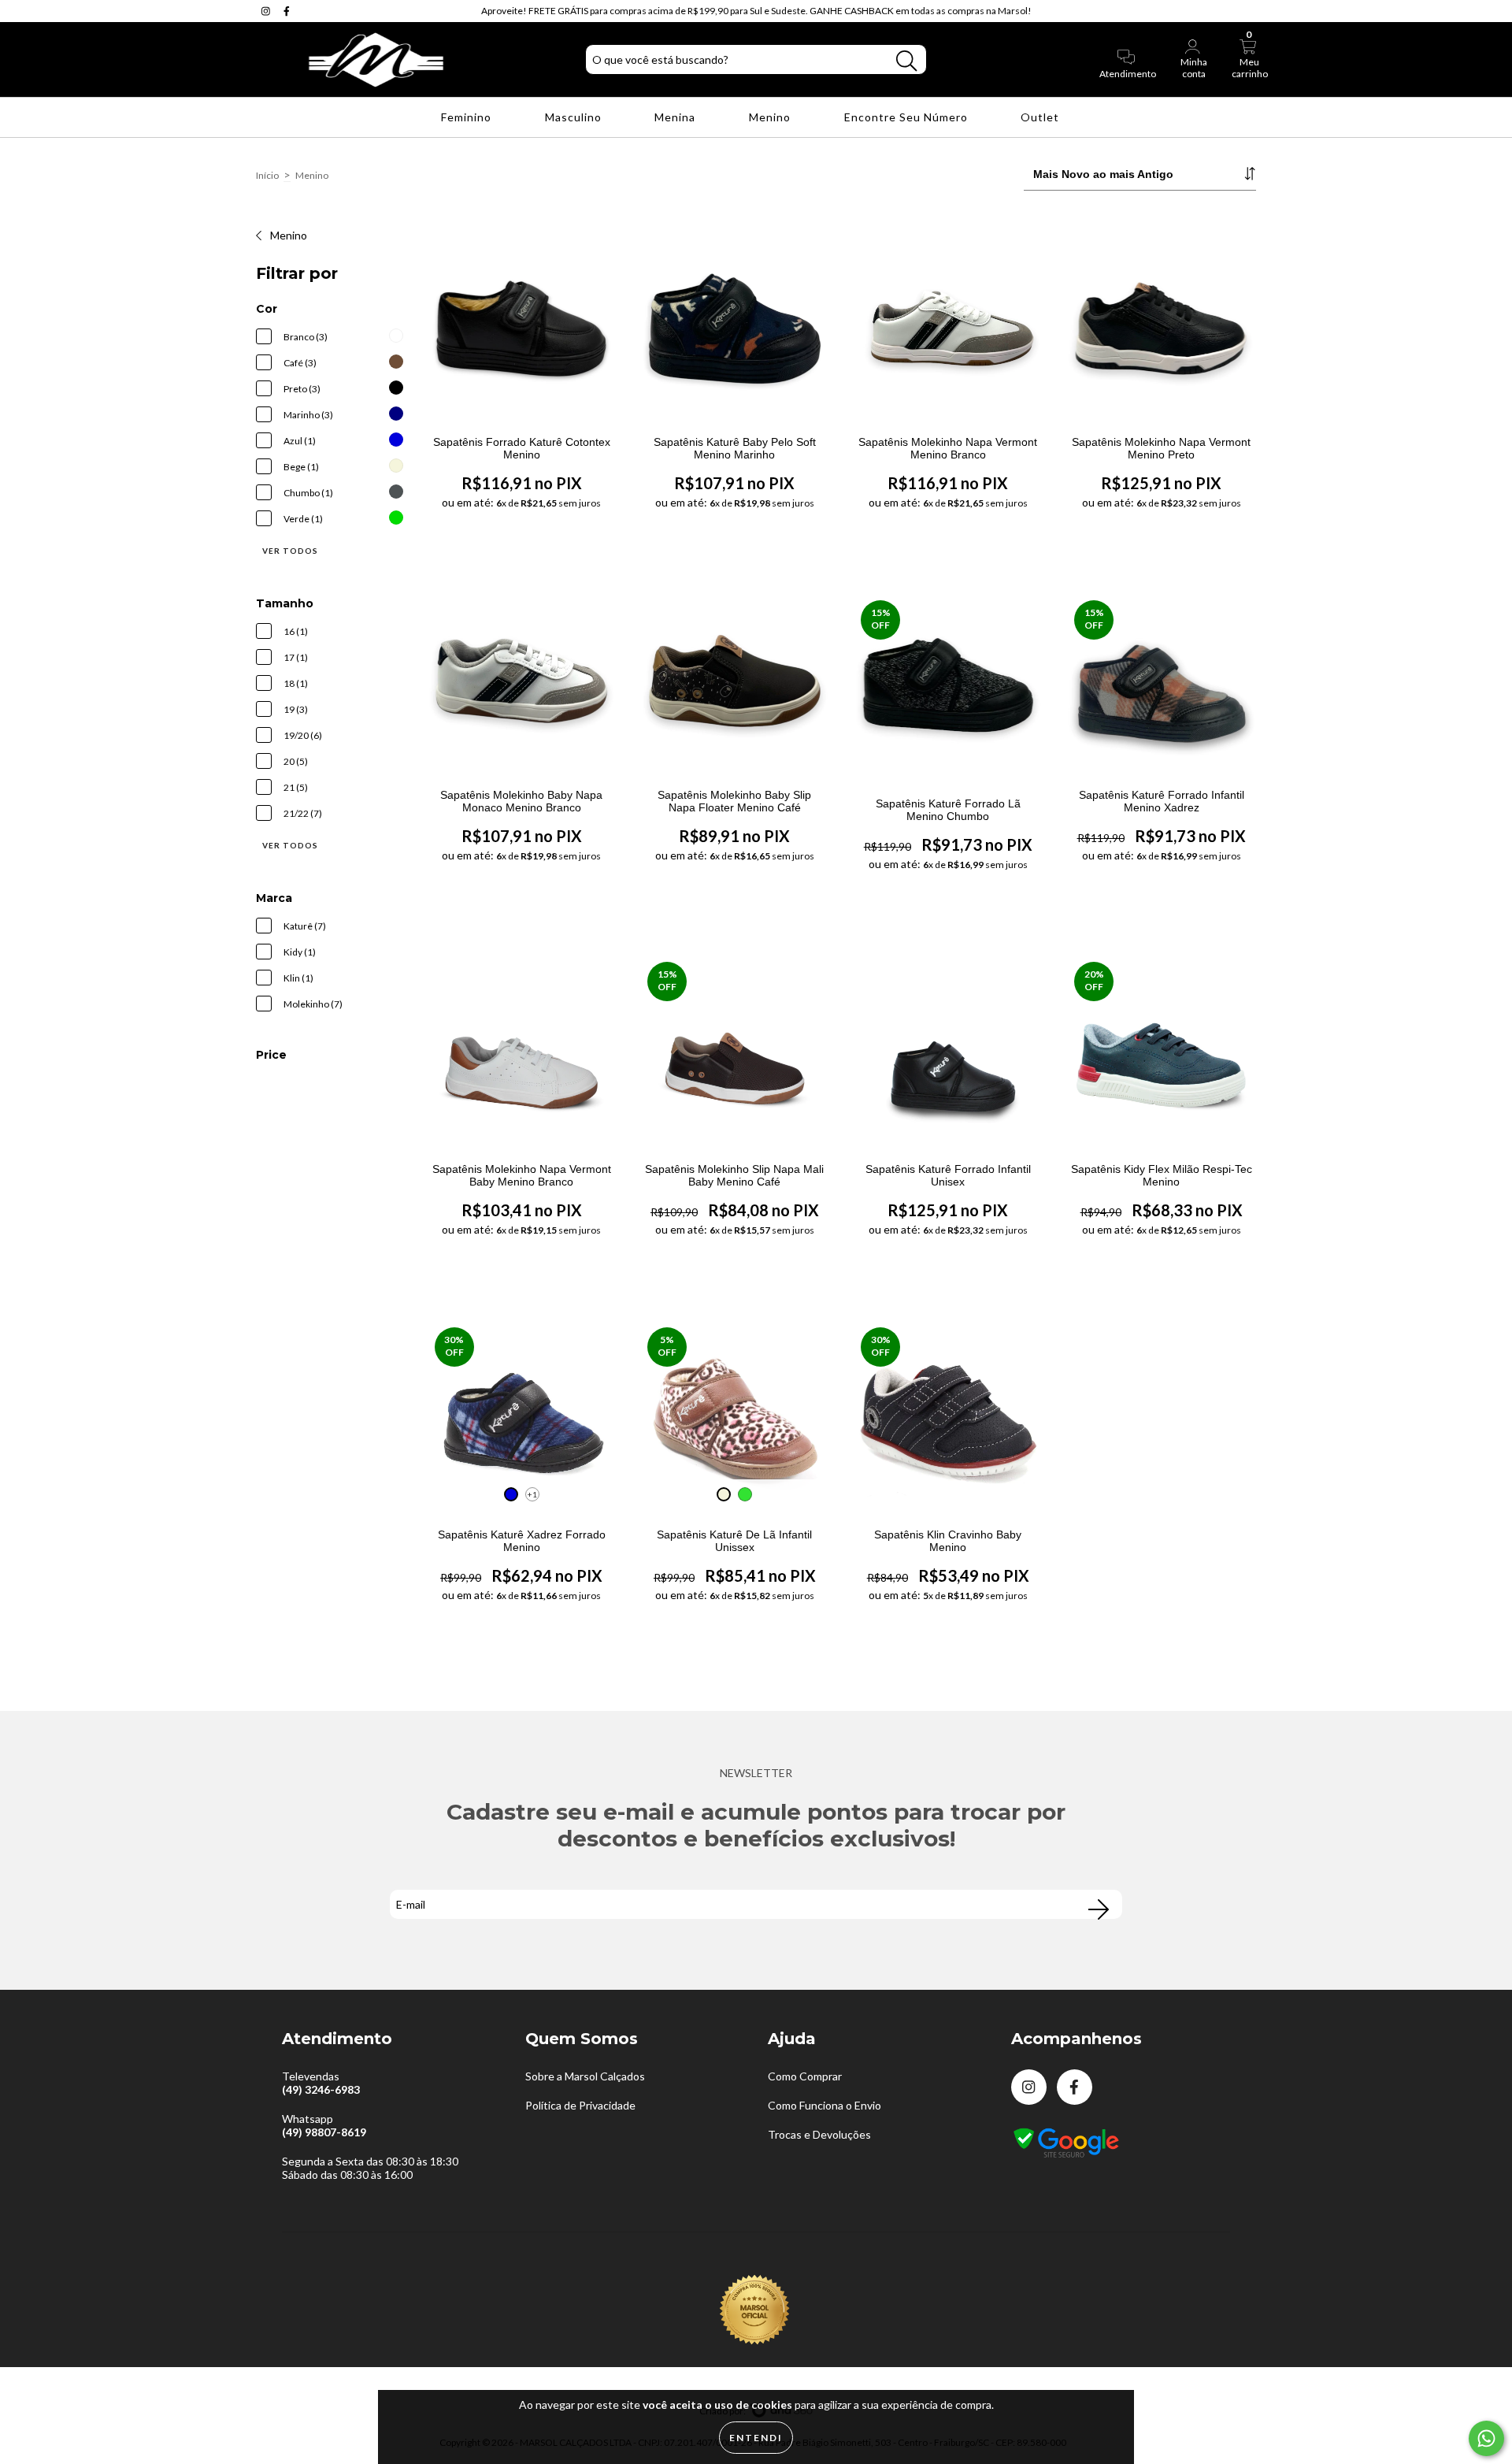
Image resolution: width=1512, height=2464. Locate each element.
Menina (676, 117)
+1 (532, 1494)
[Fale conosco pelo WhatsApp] (1486, 2438)
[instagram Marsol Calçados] (267, 11)
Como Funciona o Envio (825, 2105)
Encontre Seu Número (908, 117)
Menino (771, 117)
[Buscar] (906, 61)
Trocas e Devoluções (819, 2134)
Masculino (575, 117)
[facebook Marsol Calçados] (287, 11)
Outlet (1041, 117)
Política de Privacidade (580, 2105)
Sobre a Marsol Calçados (585, 2076)
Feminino (468, 117)
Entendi (756, 2438)
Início (267, 175)
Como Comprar (805, 2076)
